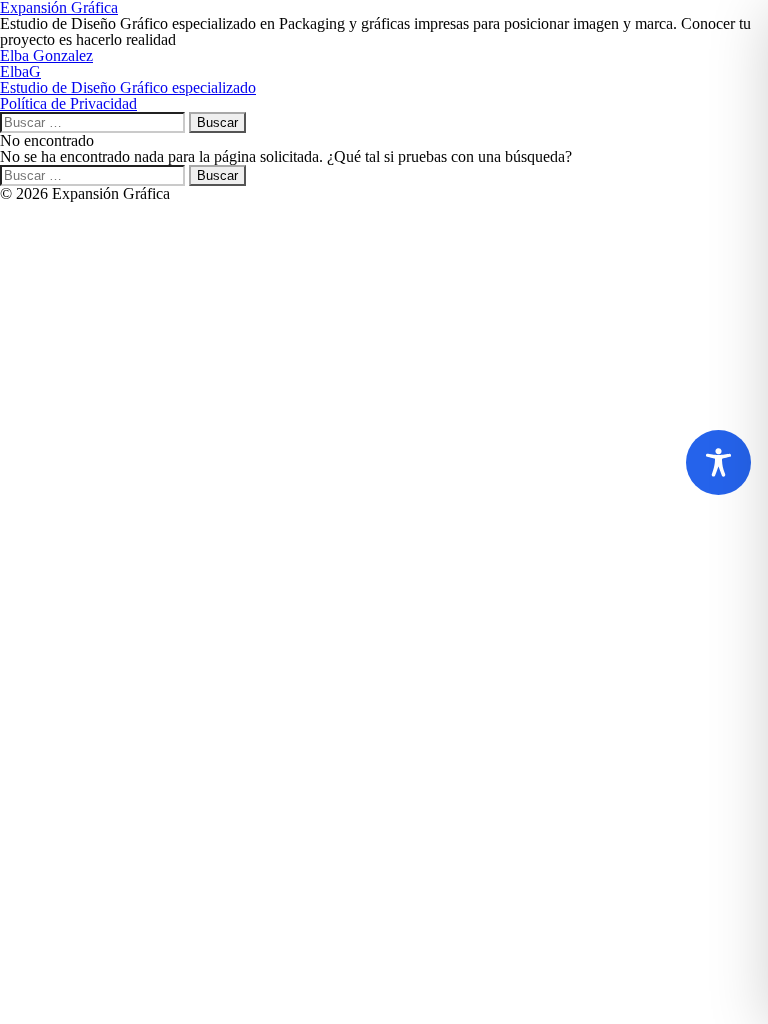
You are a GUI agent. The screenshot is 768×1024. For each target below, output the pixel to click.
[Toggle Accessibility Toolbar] (718, 462)
